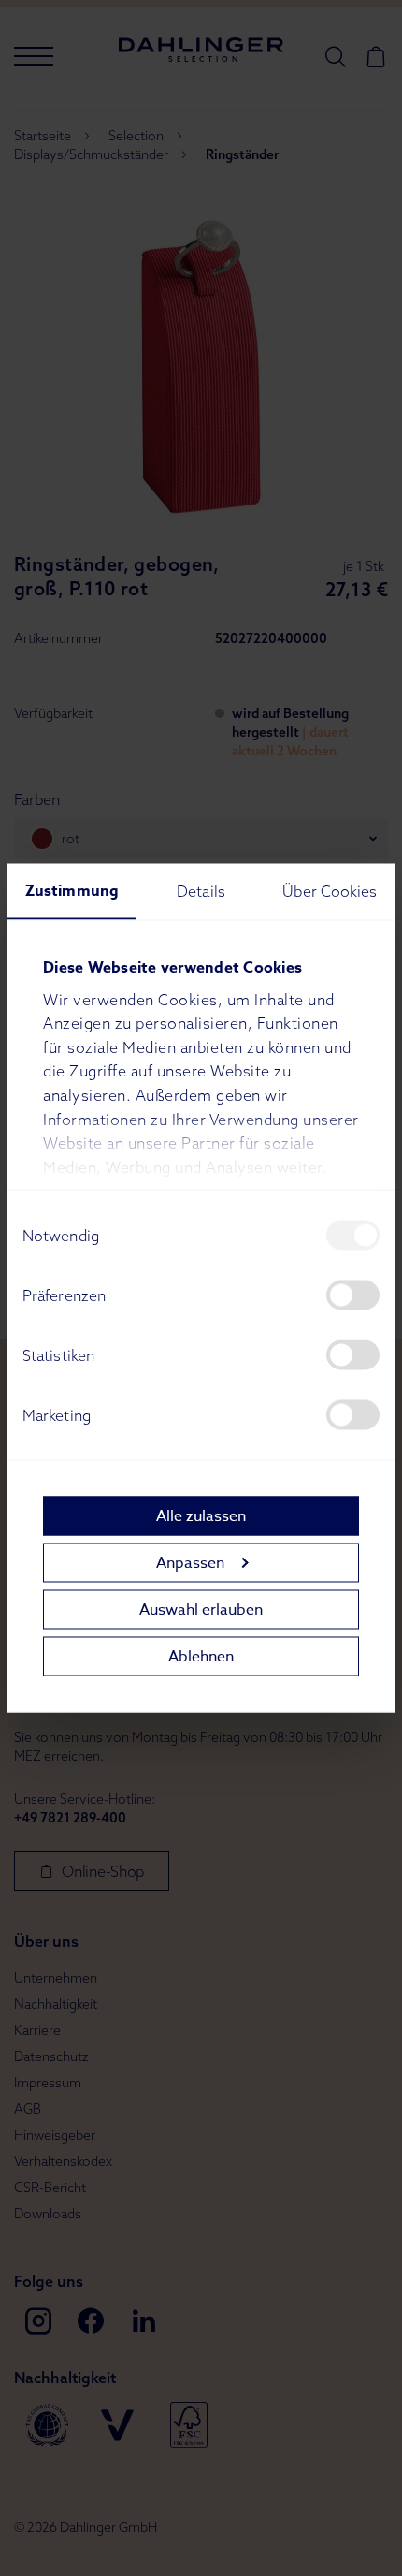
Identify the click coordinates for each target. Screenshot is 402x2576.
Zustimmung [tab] (72, 891)
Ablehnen (201, 1656)
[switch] (353, 1295)
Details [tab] (201, 891)
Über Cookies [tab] (330, 891)
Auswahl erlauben (201, 1609)
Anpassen (190, 1562)
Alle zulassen (201, 1515)
